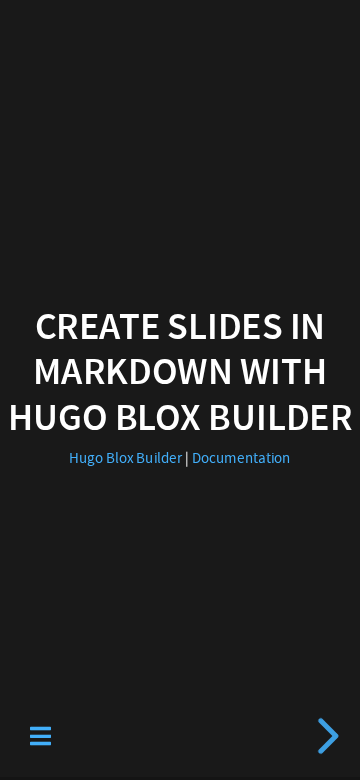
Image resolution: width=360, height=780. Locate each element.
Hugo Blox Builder (125, 457)
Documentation (241, 457)
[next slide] (325, 736)
